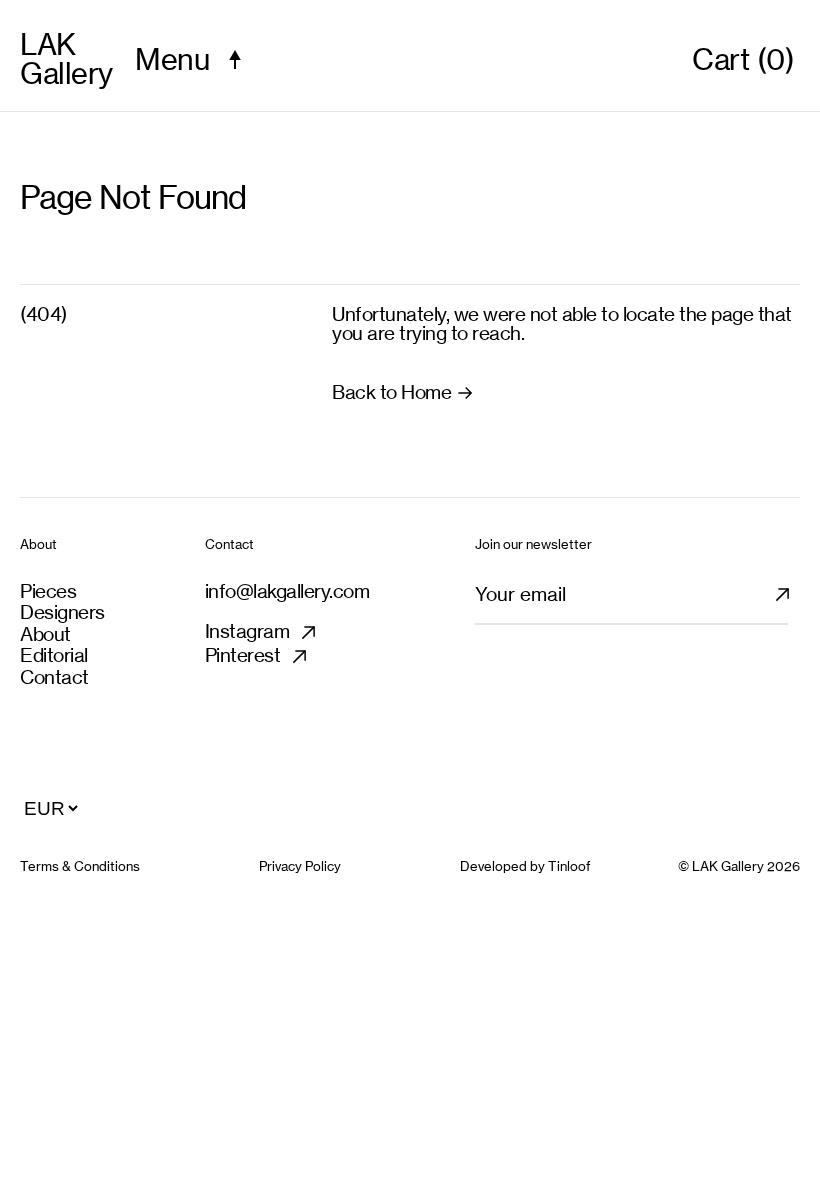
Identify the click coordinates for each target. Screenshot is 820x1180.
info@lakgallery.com (287, 591)
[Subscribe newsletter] (794, 603)
